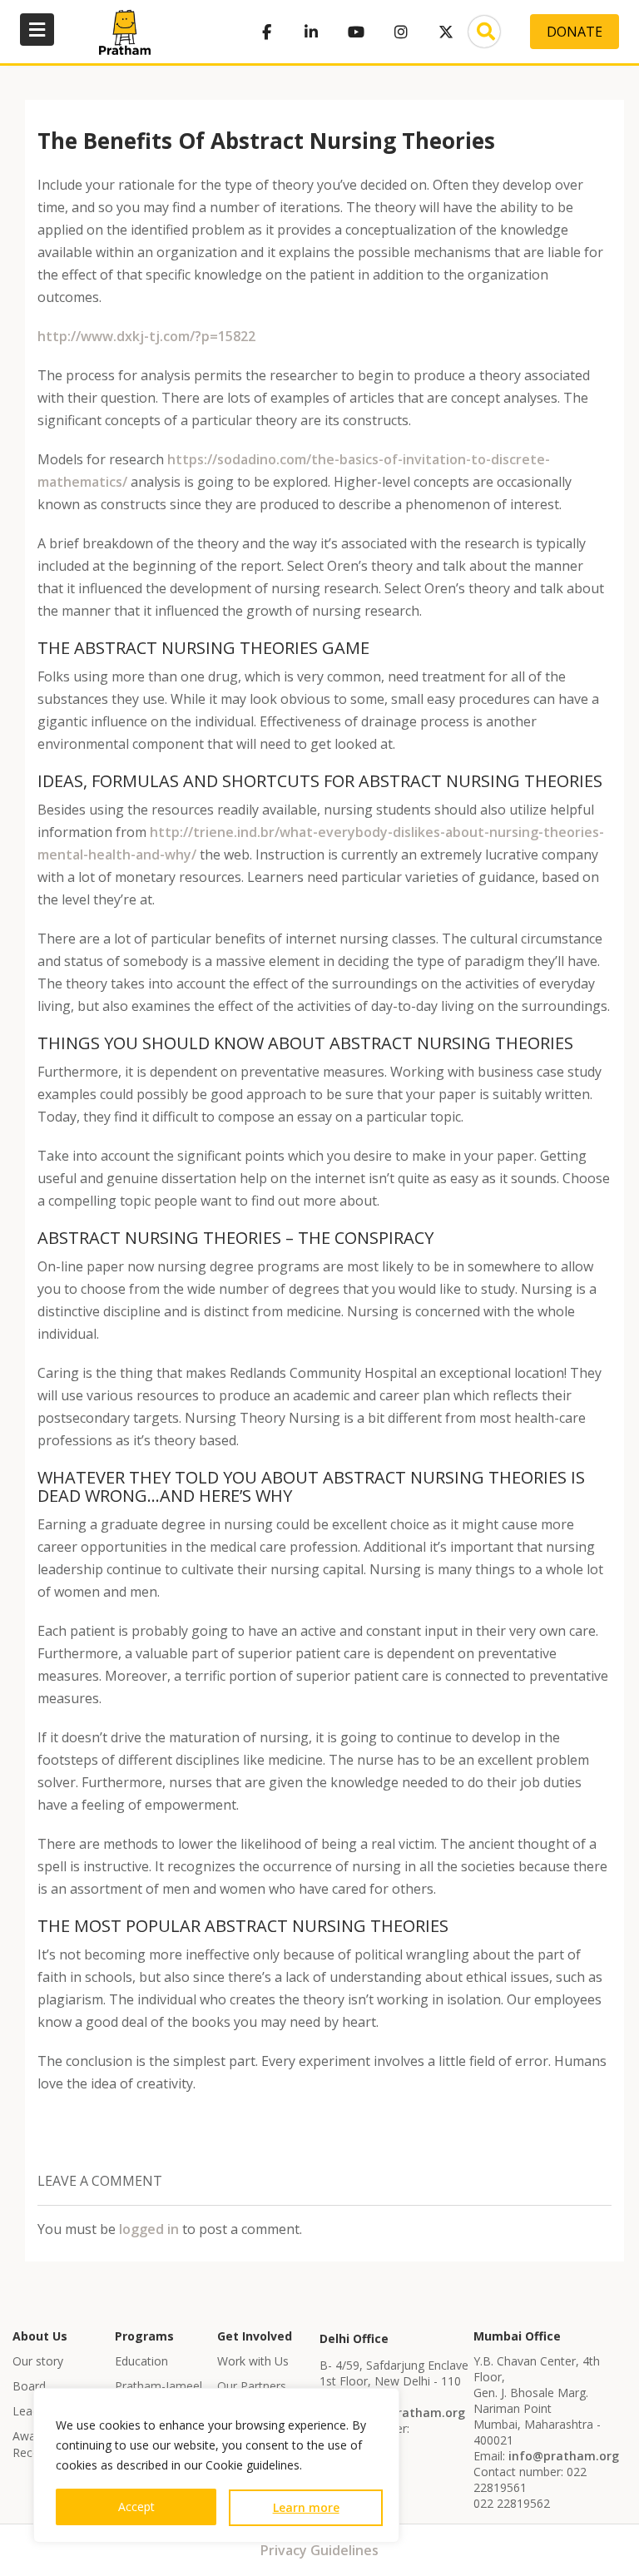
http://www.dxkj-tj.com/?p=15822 (146, 336)
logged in (149, 2229)
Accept (136, 2507)
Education (141, 2361)
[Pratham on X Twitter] (446, 32)
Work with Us (253, 2361)
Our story (38, 2361)
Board (29, 2386)
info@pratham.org (410, 2413)
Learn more (306, 2507)
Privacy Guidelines (319, 2550)
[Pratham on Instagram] (401, 32)
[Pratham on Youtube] (356, 32)
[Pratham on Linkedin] (311, 32)
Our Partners (252, 2386)
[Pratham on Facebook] (266, 32)
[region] (216, 2465)
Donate (575, 32)
